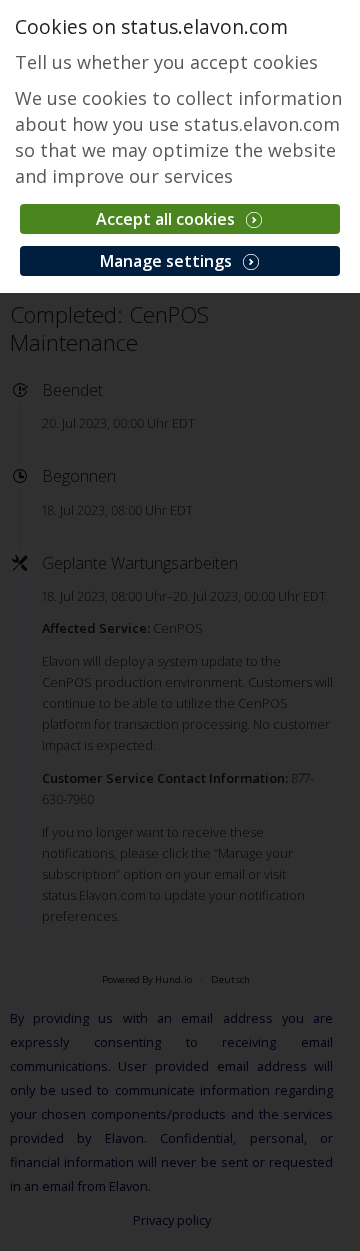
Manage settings (168, 261)
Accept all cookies (167, 219)
